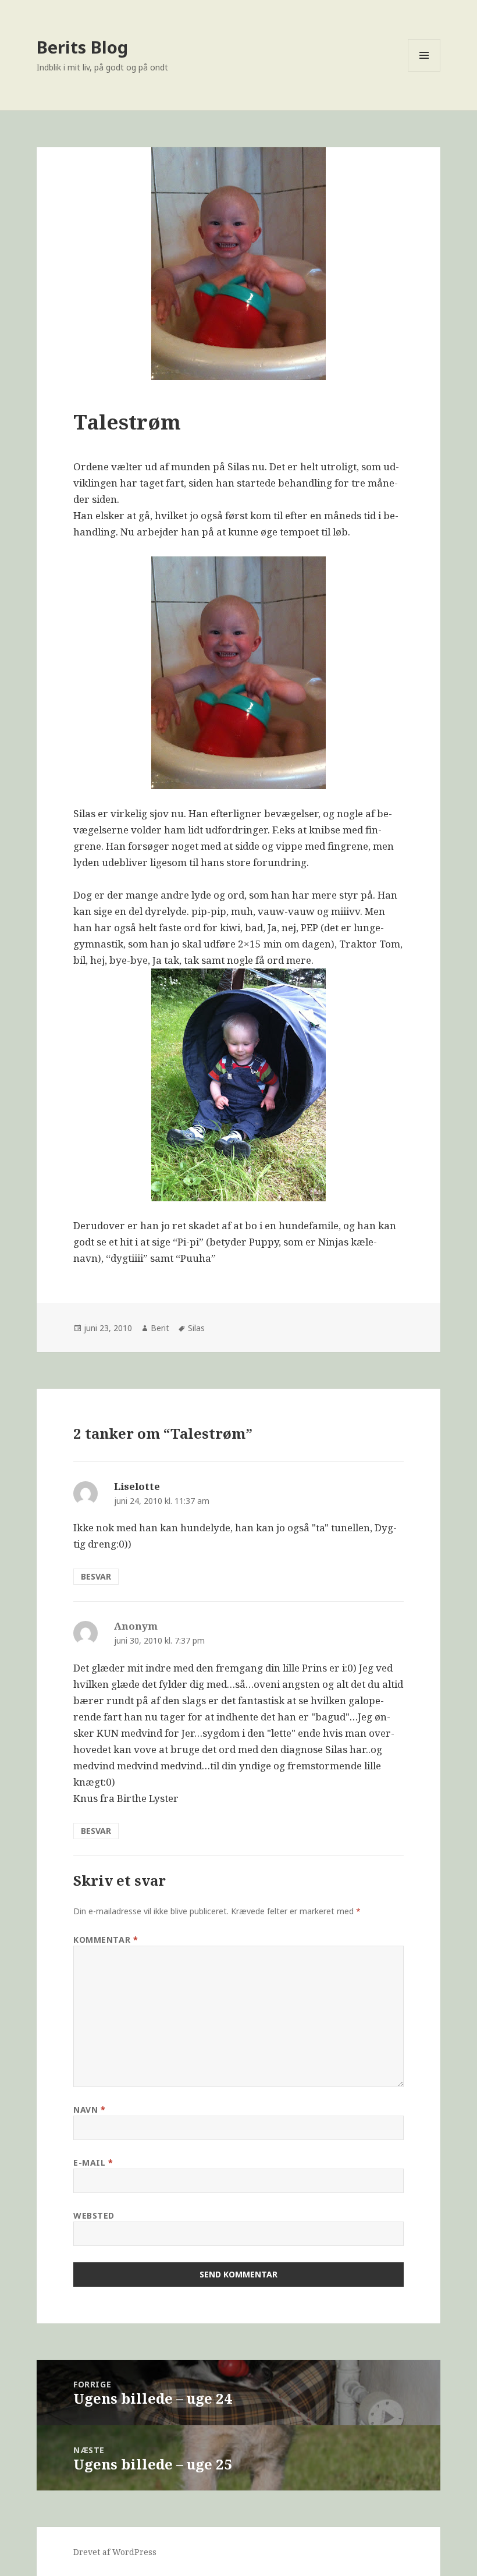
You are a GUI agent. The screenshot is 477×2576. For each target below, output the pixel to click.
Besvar (96, 1576)
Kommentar (106, 1940)
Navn (89, 2110)
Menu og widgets (424, 71)
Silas (196, 1328)
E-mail (93, 2162)
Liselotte (137, 1486)
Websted (94, 2215)
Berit (160, 1328)
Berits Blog (82, 47)
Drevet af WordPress (115, 2552)
